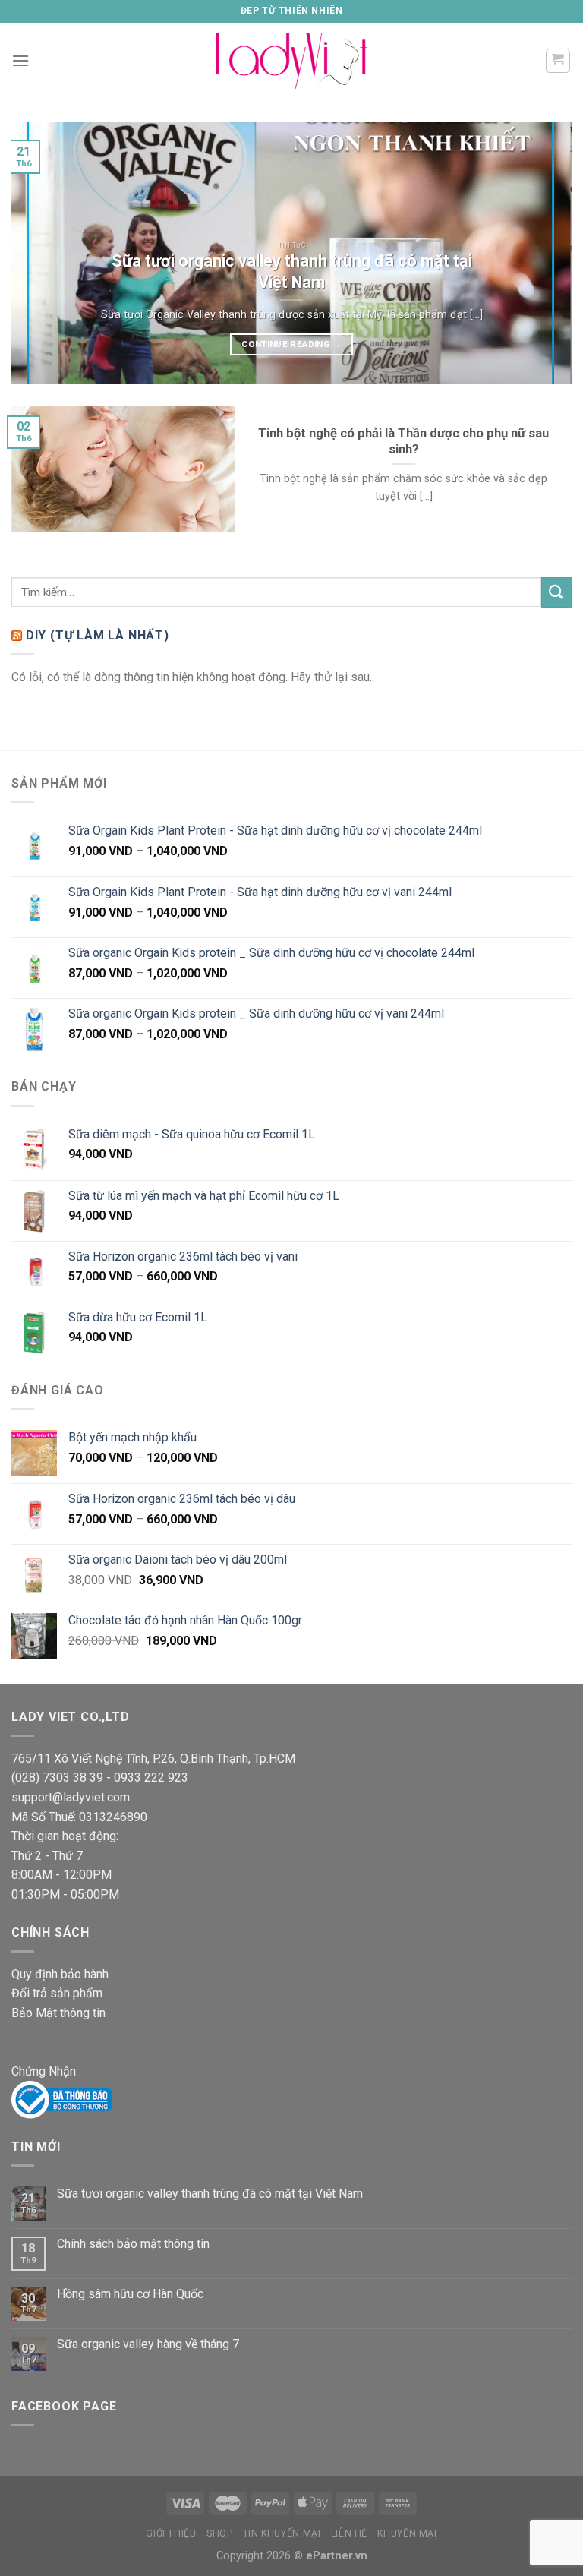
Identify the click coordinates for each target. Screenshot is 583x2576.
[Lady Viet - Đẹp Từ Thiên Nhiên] (291, 60)
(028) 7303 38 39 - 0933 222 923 (100, 1777)
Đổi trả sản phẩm (57, 1993)
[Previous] (42, 253)
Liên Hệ (349, 2533)
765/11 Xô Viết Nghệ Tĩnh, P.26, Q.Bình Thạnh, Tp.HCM (153, 1758)
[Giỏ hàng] (558, 61)
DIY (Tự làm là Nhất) (98, 635)
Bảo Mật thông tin (58, 2013)
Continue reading (291, 344)
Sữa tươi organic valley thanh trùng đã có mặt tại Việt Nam (210, 2194)
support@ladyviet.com (71, 1797)
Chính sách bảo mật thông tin (133, 2244)
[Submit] (556, 592)
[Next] (541, 253)
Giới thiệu (171, 2533)
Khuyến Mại (407, 2533)
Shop (219, 2533)
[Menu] (20, 60)
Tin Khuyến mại (282, 2533)
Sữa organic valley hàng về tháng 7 (148, 2344)
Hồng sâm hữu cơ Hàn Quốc (130, 2294)
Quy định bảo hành (60, 1974)
